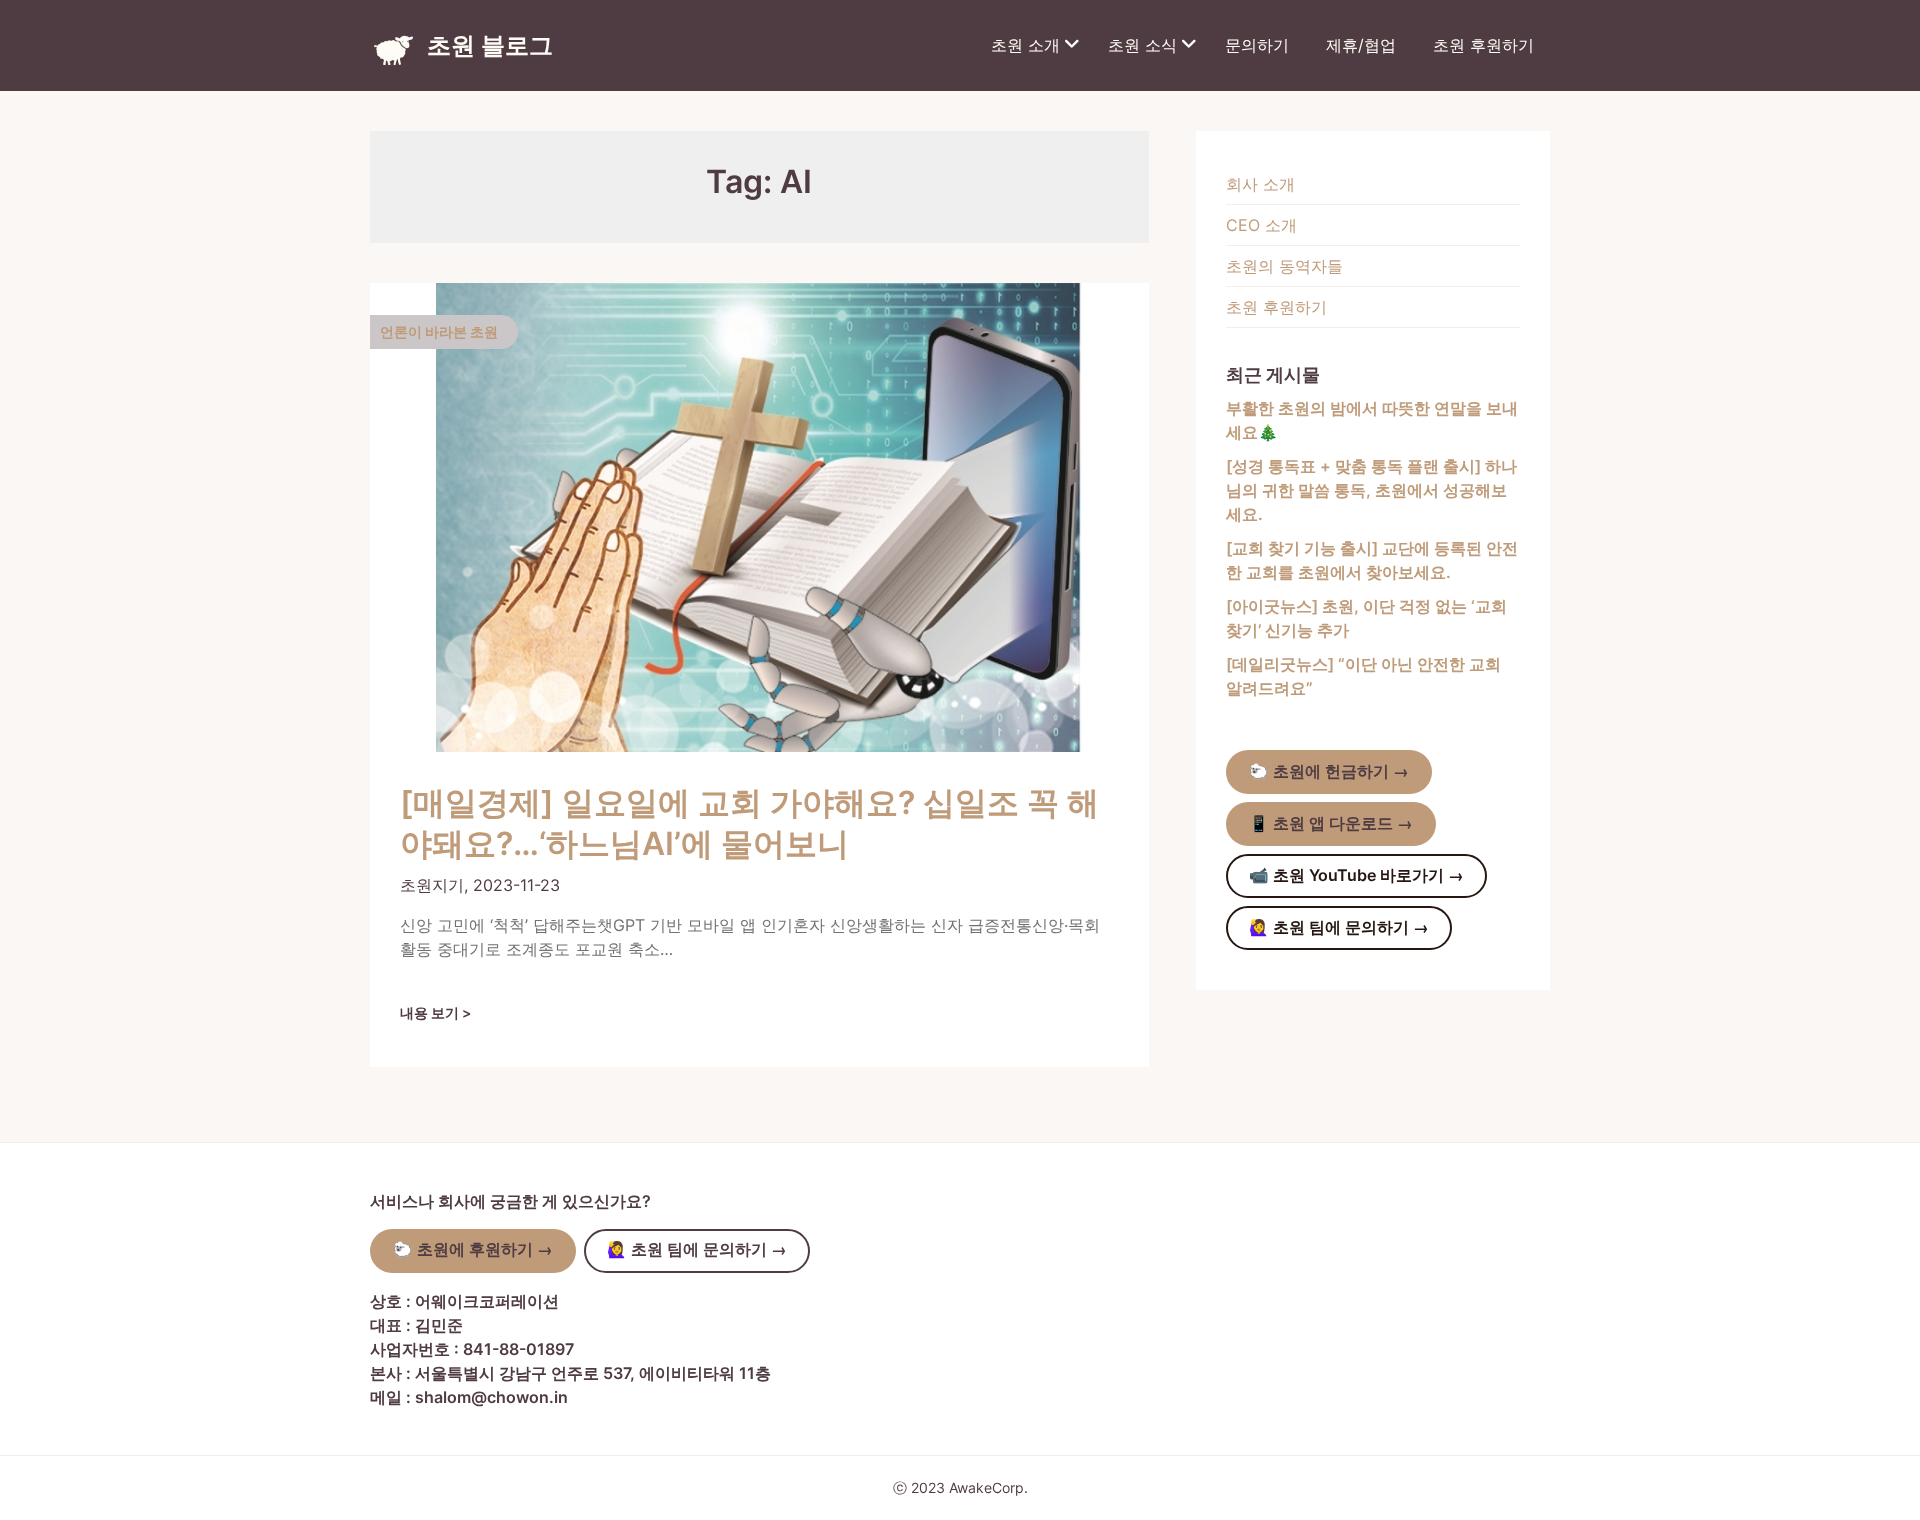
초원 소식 (1142, 45)
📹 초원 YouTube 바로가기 (1356, 875)
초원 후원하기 (1483, 45)
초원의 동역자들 (1284, 266)
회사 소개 (1260, 184)
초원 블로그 (490, 45)
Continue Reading (443, 1013)
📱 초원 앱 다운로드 (1331, 823)
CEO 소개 (1261, 225)
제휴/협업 (1361, 45)
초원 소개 (1025, 45)
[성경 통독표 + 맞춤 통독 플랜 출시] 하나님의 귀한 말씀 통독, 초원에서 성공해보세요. (1371, 490)
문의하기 (1257, 45)
